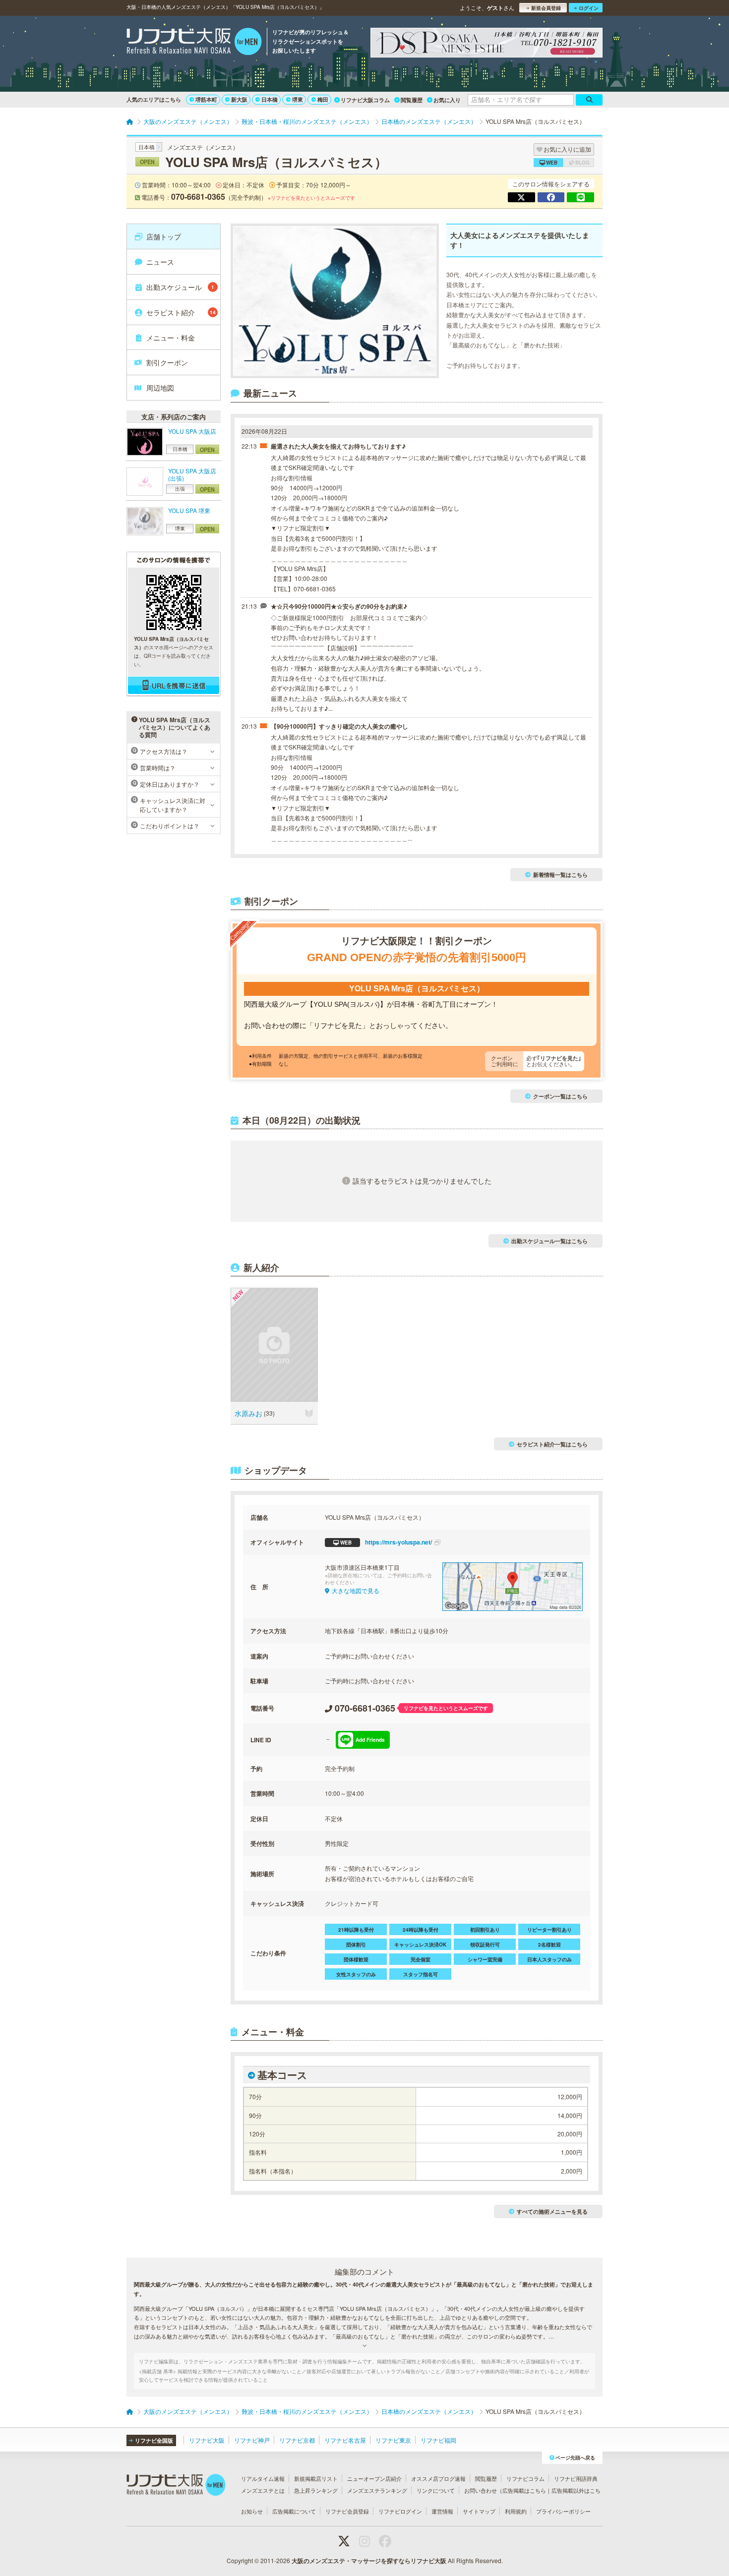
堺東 (298, 99)
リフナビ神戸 (252, 2440)
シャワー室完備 (485, 1959)
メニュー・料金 (171, 338)
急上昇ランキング (316, 2490)
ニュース (160, 262)
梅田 (323, 99)
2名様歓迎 (549, 1945)
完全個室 (421, 1959)
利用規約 (516, 2511)
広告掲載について (294, 2511)
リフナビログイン (400, 2511)
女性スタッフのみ (356, 1974)
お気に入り (447, 100)
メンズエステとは (263, 2490)
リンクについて (436, 2490)
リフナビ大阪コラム (365, 100)
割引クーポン (167, 362)
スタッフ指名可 (421, 1974)
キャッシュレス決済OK (420, 1945)
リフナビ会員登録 (347, 2511)
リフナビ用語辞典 (576, 2478)
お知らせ (252, 2511)
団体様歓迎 (356, 1959)
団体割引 (356, 1945)
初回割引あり (485, 1930)
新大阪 (239, 99)
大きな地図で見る (356, 1590)
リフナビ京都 (297, 2440)
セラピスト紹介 (181, 312)
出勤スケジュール (180, 287)
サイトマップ (479, 2511)
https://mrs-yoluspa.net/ (386, 1542)
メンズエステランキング (377, 2490)
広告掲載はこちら (524, 2490)
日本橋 (270, 99)
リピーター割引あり (549, 1930)
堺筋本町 (206, 99)
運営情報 (442, 2511)
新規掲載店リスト (316, 2478)
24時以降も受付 (421, 1930)
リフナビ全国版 (154, 2440)
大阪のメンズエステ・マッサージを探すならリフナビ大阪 (369, 2561)
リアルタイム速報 (263, 2478)
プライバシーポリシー (563, 2511)
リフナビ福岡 (438, 2440)
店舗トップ (164, 236)
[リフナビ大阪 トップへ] (194, 43)
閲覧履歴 (412, 100)
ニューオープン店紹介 (374, 2478)
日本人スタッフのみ (549, 1959)
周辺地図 (160, 388)
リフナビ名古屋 (345, 2440)
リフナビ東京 (393, 2440)
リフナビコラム (525, 2478)
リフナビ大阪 (207, 2440)
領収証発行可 (485, 1945)
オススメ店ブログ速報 (438, 2478)
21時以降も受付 (356, 1930)
